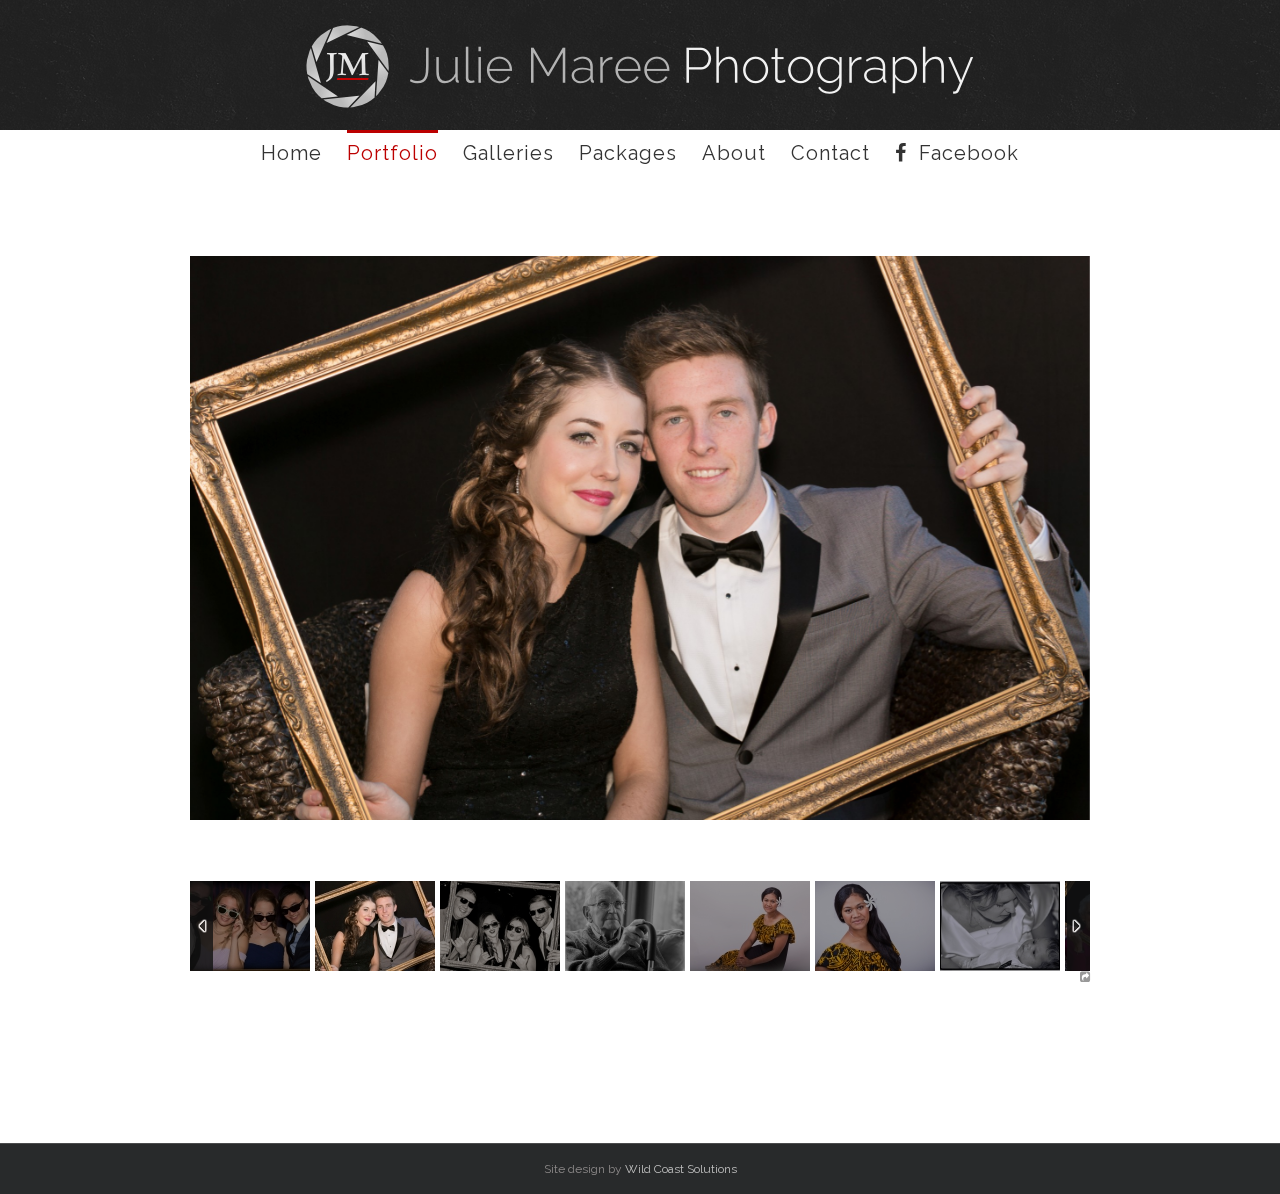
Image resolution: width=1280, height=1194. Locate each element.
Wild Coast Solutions (681, 1169)
